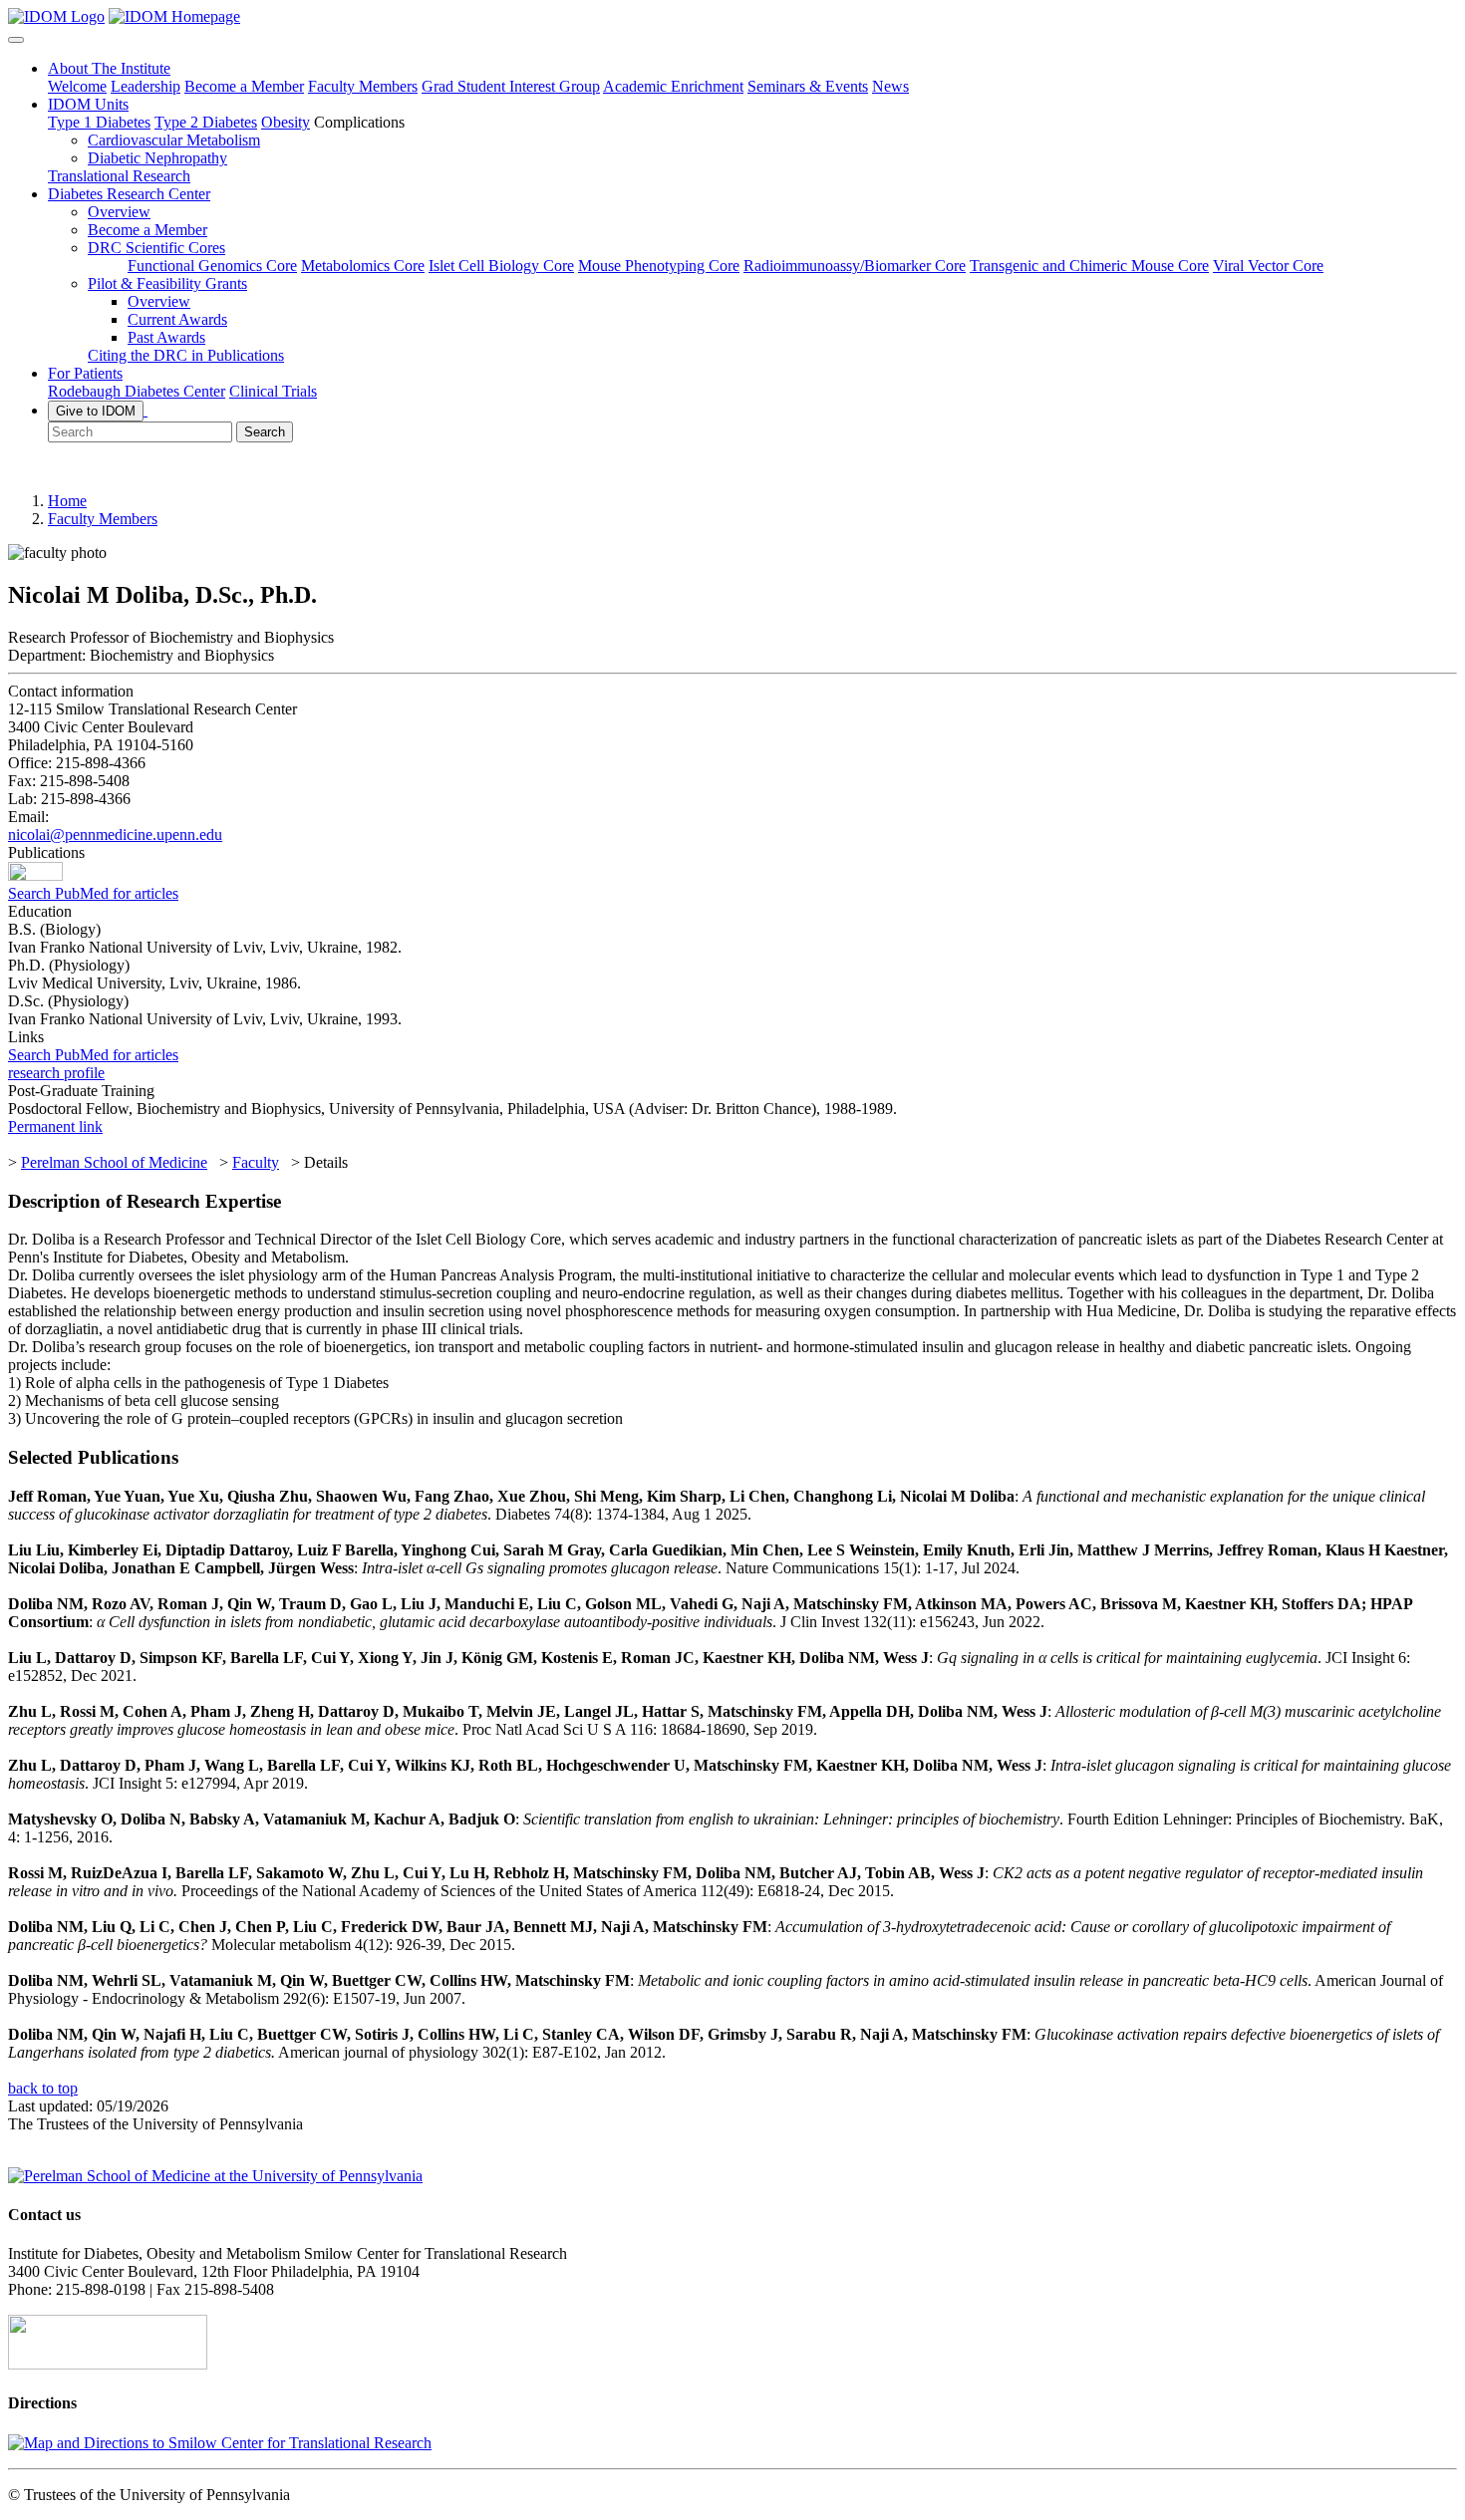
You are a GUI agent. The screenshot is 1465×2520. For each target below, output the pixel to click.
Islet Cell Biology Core (501, 266)
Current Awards (177, 319)
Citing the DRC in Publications (186, 355)
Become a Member (244, 86)
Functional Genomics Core (212, 266)
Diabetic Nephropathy (157, 158)
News (890, 86)
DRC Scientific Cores (156, 248)
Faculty (256, 1162)
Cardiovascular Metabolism (174, 140)
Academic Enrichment (673, 86)
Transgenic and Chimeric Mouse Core (1089, 266)
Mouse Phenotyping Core (659, 266)
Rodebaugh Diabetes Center (137, 391)
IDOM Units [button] (88, 104)
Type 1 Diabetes (99, 122)
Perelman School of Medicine (114, 1162)
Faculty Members (363, 86)
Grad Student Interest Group (511, 86)
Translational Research (119, 176)
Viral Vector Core (1268, 266)
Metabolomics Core (363, 266)
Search (265, 432)
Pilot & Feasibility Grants (167, 283)
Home (67, 501)
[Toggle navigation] (16, 40)
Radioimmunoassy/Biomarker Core (855, 266)
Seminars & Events (808, 86)
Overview (119, 212)
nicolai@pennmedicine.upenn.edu (115, 835)
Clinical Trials (273, 391)
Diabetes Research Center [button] (129, 194)
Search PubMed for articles (93, 893)
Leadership (146, 86)
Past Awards (166, 337)
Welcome (77, 86)
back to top (43, 2088)
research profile (56, 1073)
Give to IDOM (96, 411)
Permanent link (55, 1126)
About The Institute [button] (109, 68)
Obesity (286, 122)
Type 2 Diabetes (206, 122)
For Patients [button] (85, 373)
